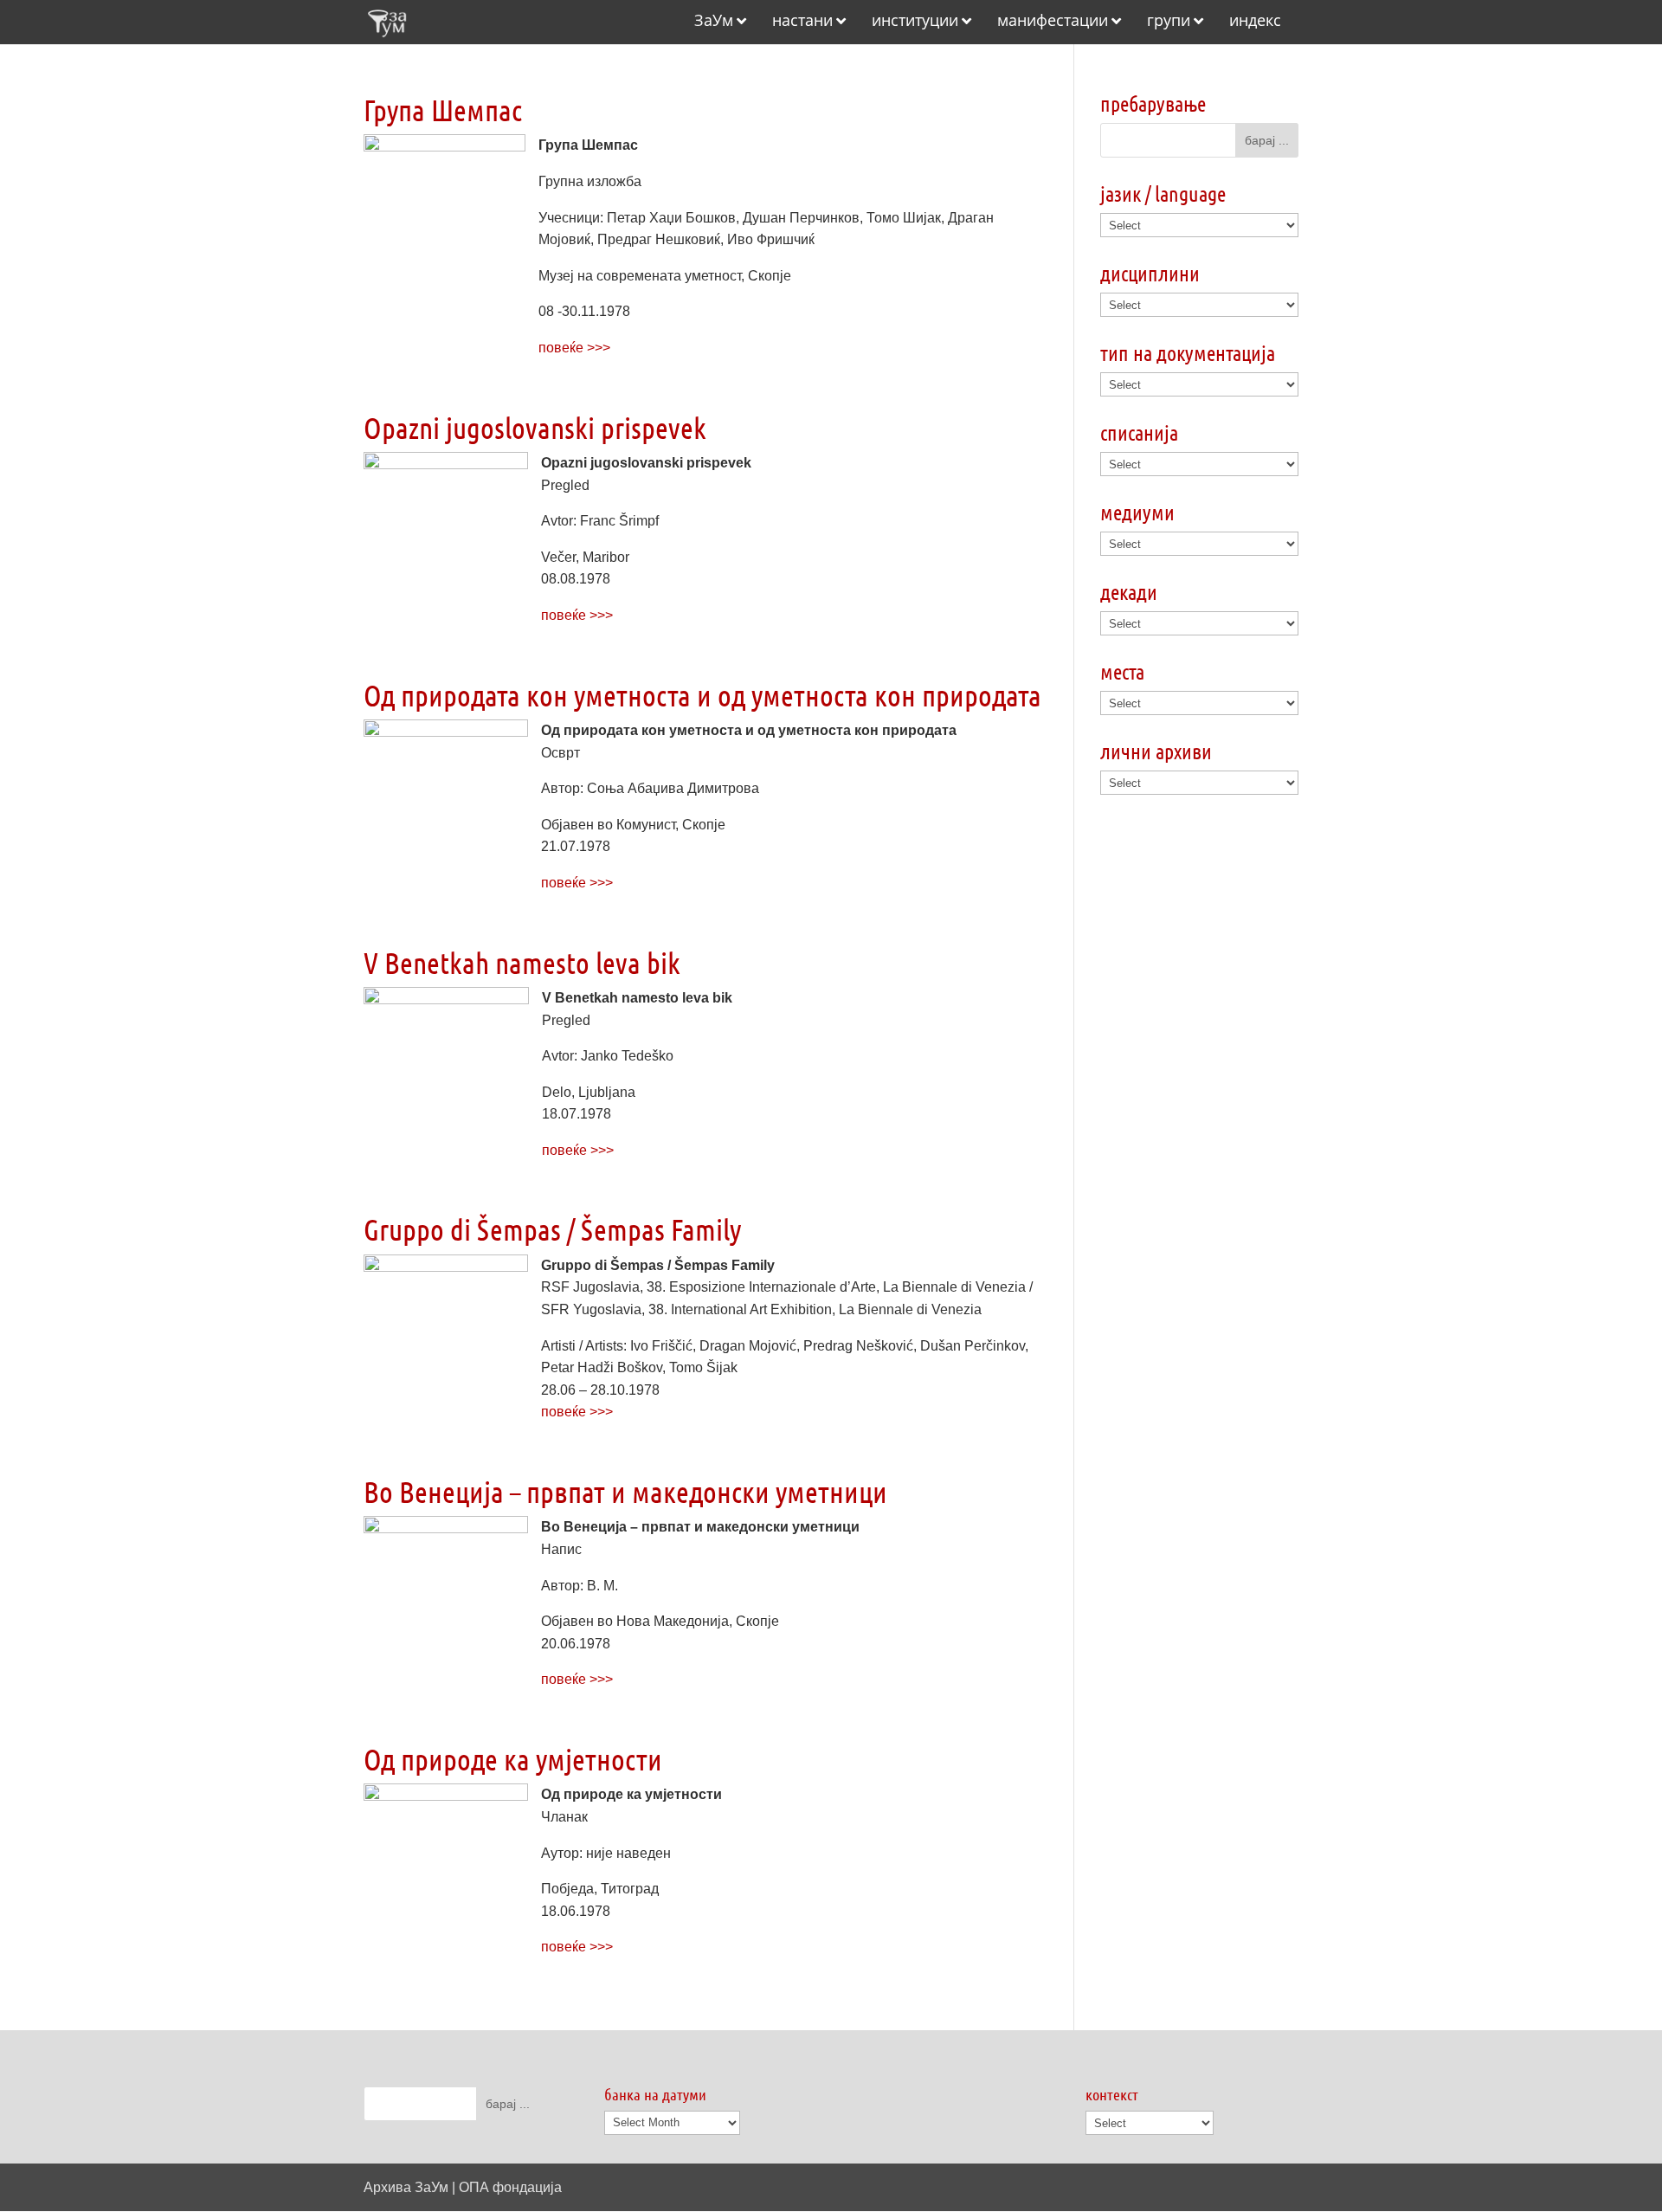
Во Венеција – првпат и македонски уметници (625, 1491)
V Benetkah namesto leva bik (522, 962)
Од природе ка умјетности (513, 1759)
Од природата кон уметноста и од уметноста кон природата (702, 695)
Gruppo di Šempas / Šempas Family (552, 1229)
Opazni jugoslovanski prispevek (535, 427)
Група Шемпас (443, 110)
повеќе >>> (574, 348)
